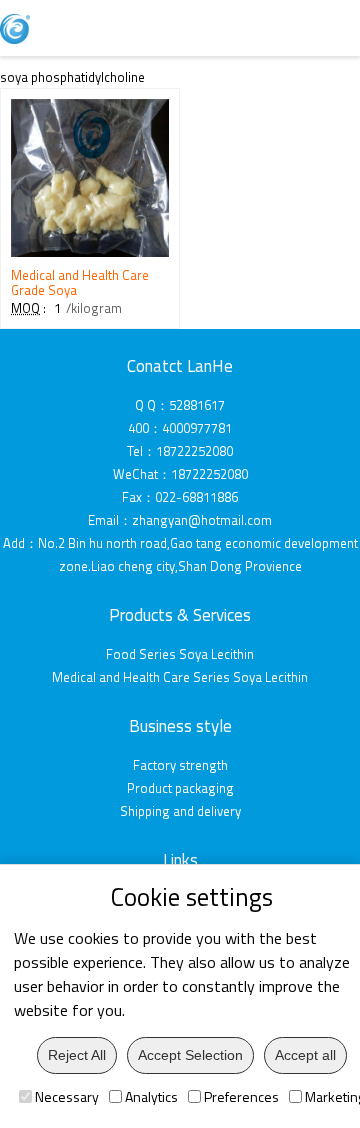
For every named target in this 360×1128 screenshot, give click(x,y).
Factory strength (180, 765)
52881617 (197, 405)
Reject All (77, 1055)
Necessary (67, 1096)
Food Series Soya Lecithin (180, 654)
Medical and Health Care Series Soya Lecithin (180, 677)
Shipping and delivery (180, 811)
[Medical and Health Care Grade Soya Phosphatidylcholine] (90, 252)
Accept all (305, 1055)
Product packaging (180, 788)
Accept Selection (190, 1055)
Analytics (151, 1096)
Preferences (241, 1096)
